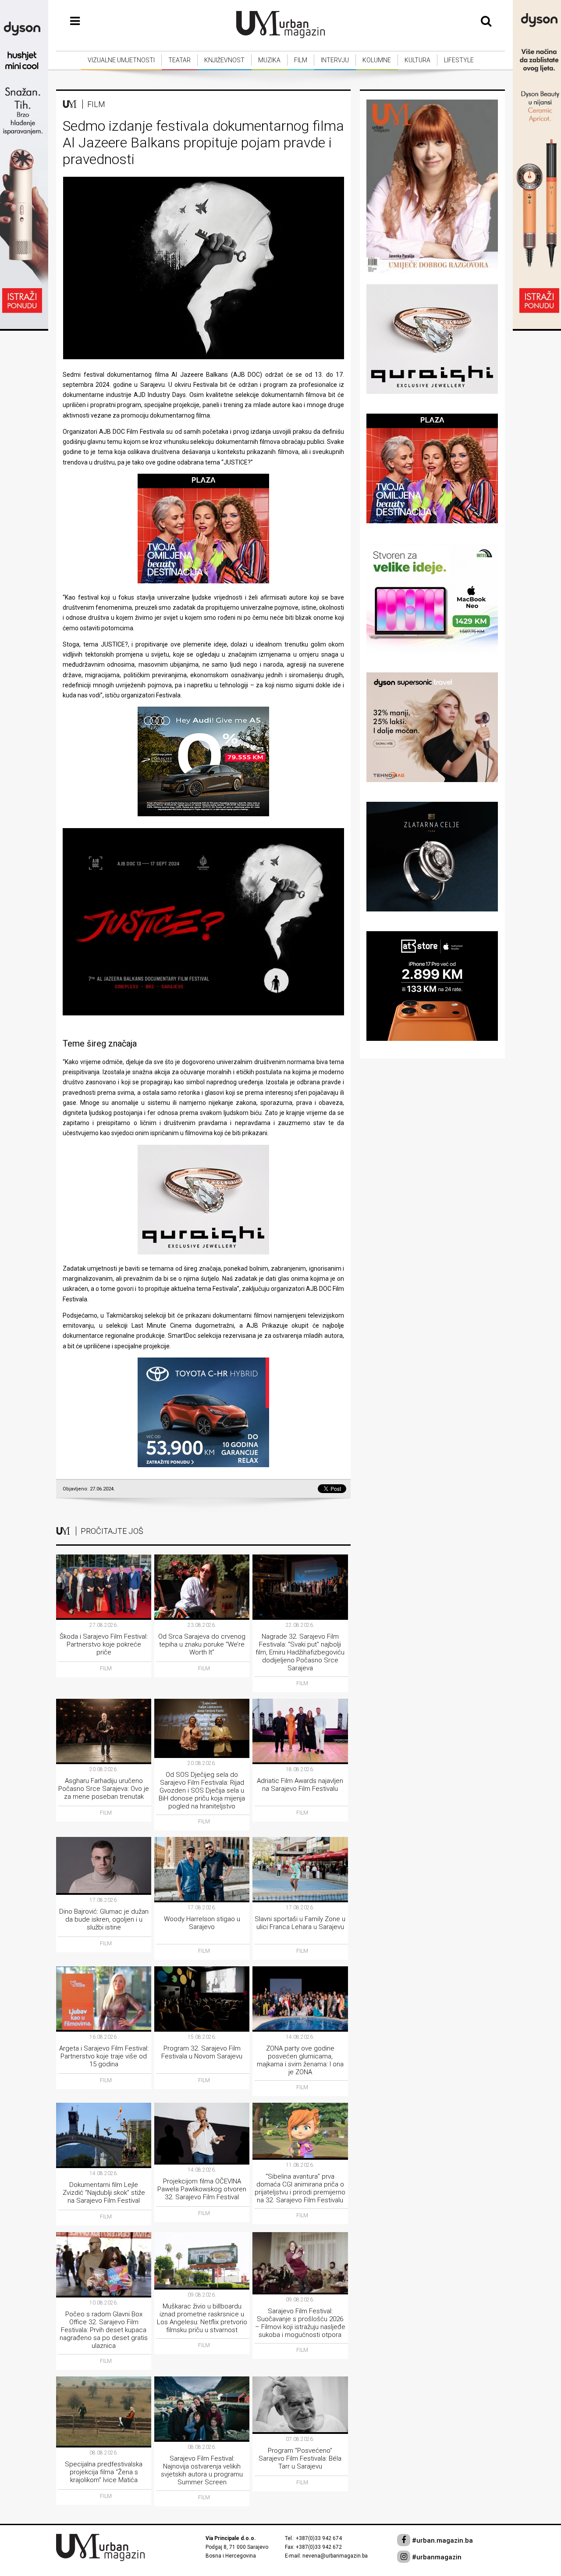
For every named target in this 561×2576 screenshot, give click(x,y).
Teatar (179, 60)
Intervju (335, 60)
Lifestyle (459, 60)
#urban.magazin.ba (442, 2540)
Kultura (417, 60)
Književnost (224, 60)
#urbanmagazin (436, 2557)
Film (301, 60)
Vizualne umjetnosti (121, 60)
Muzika (269, 60)
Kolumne (377, 60)
